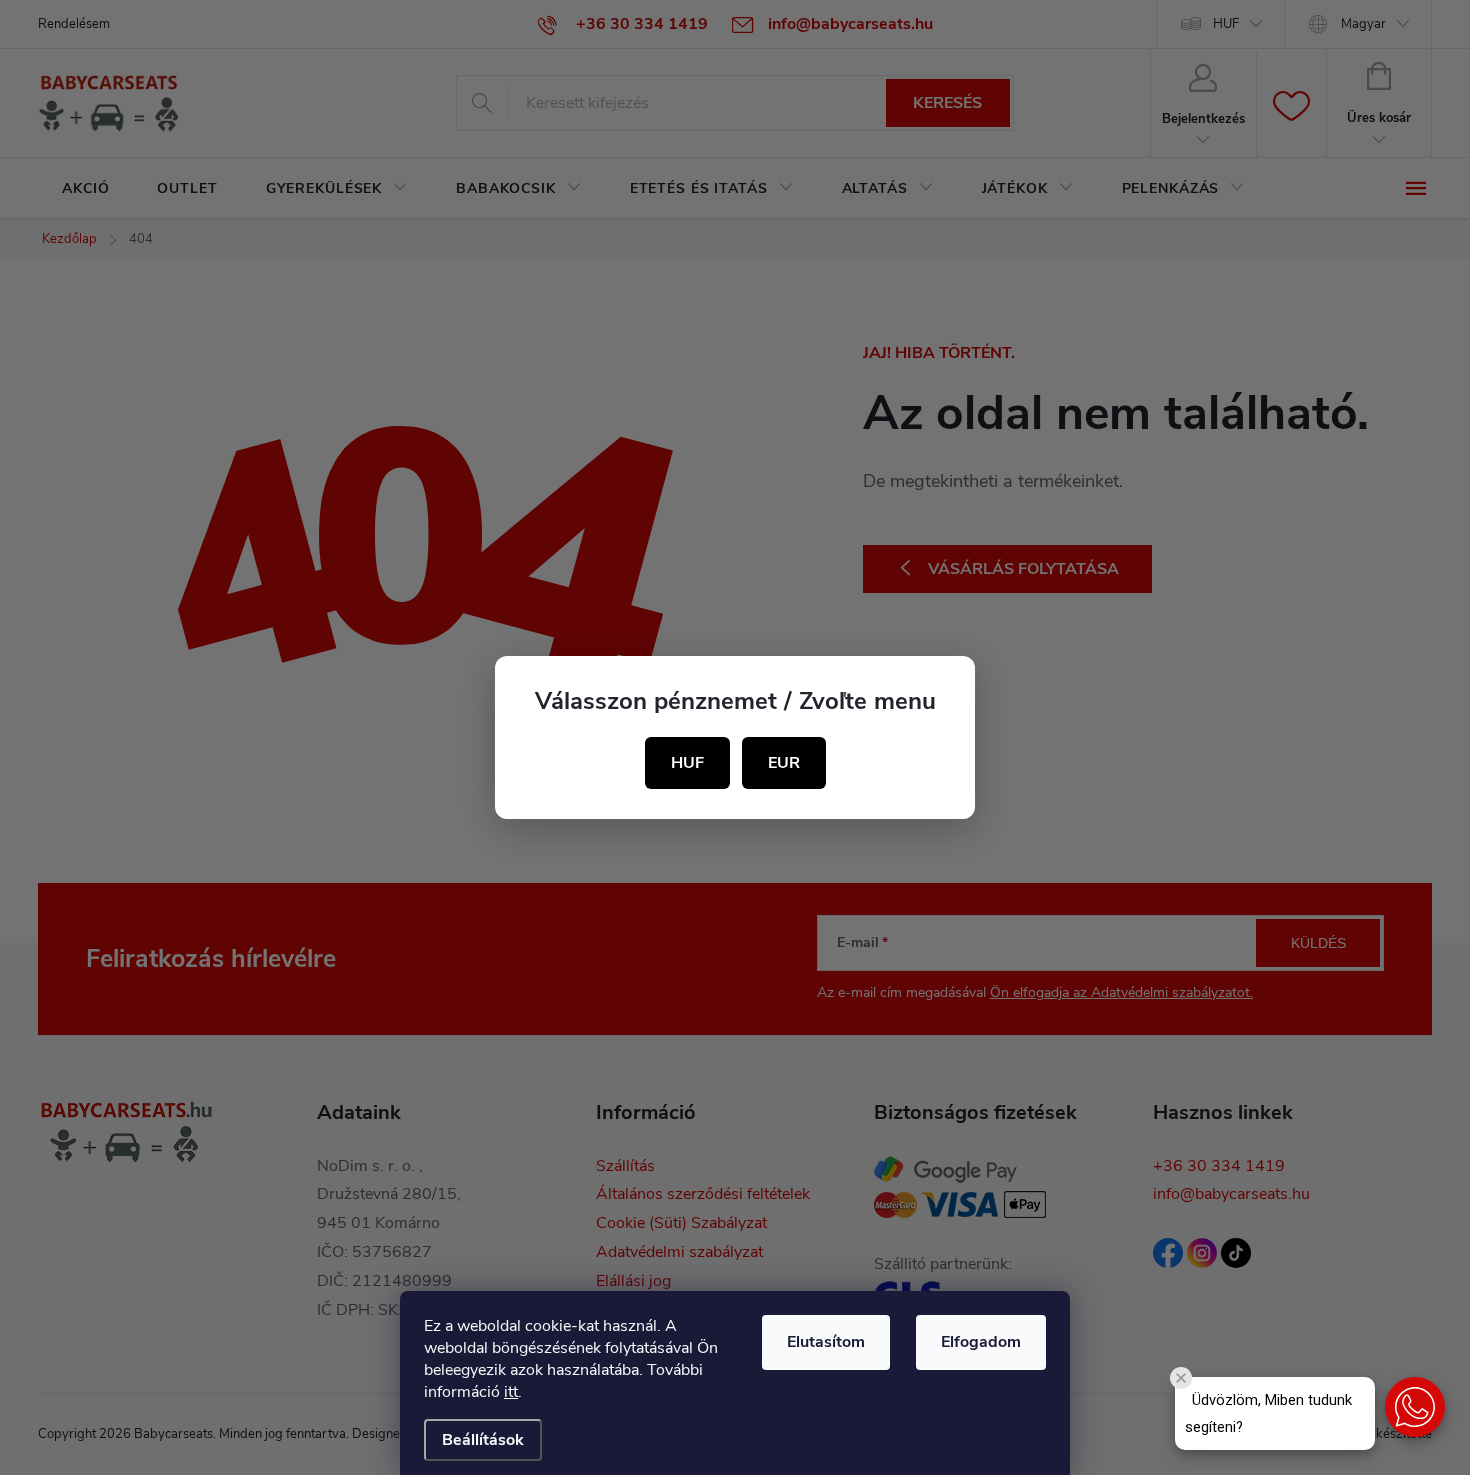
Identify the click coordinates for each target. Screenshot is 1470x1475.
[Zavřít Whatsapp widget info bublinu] (1181, 1378)
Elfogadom (981, 1342)
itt (511, 1392)
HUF (687, 763)
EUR (784, 763)
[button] (1415, 1407)
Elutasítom (826, 1342)
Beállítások (483, 1440)
